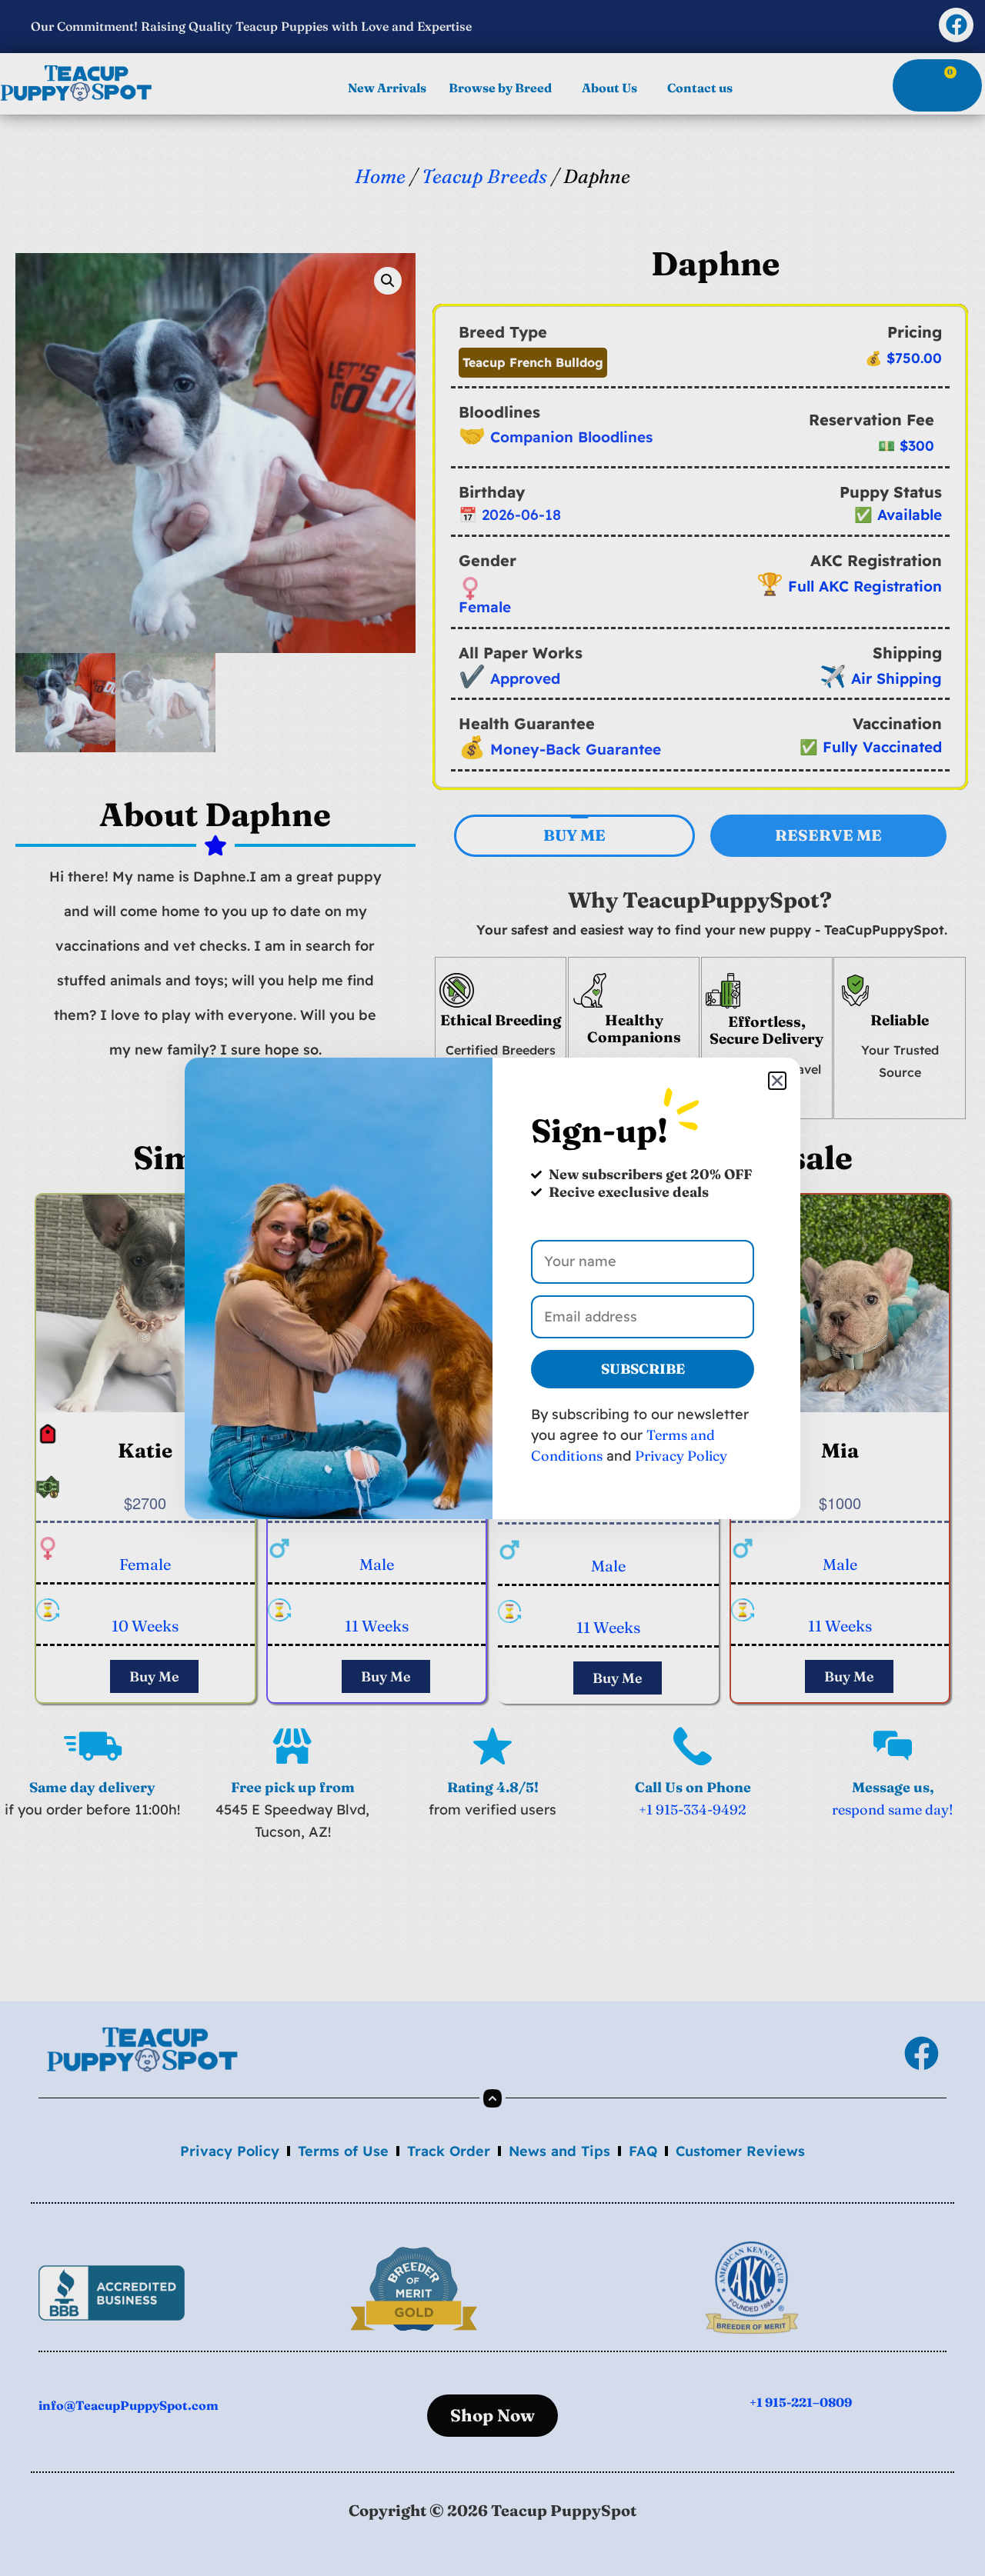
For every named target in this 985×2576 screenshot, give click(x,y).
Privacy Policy (681, 1456)
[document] (492, 1288)
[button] (777, 1081)
